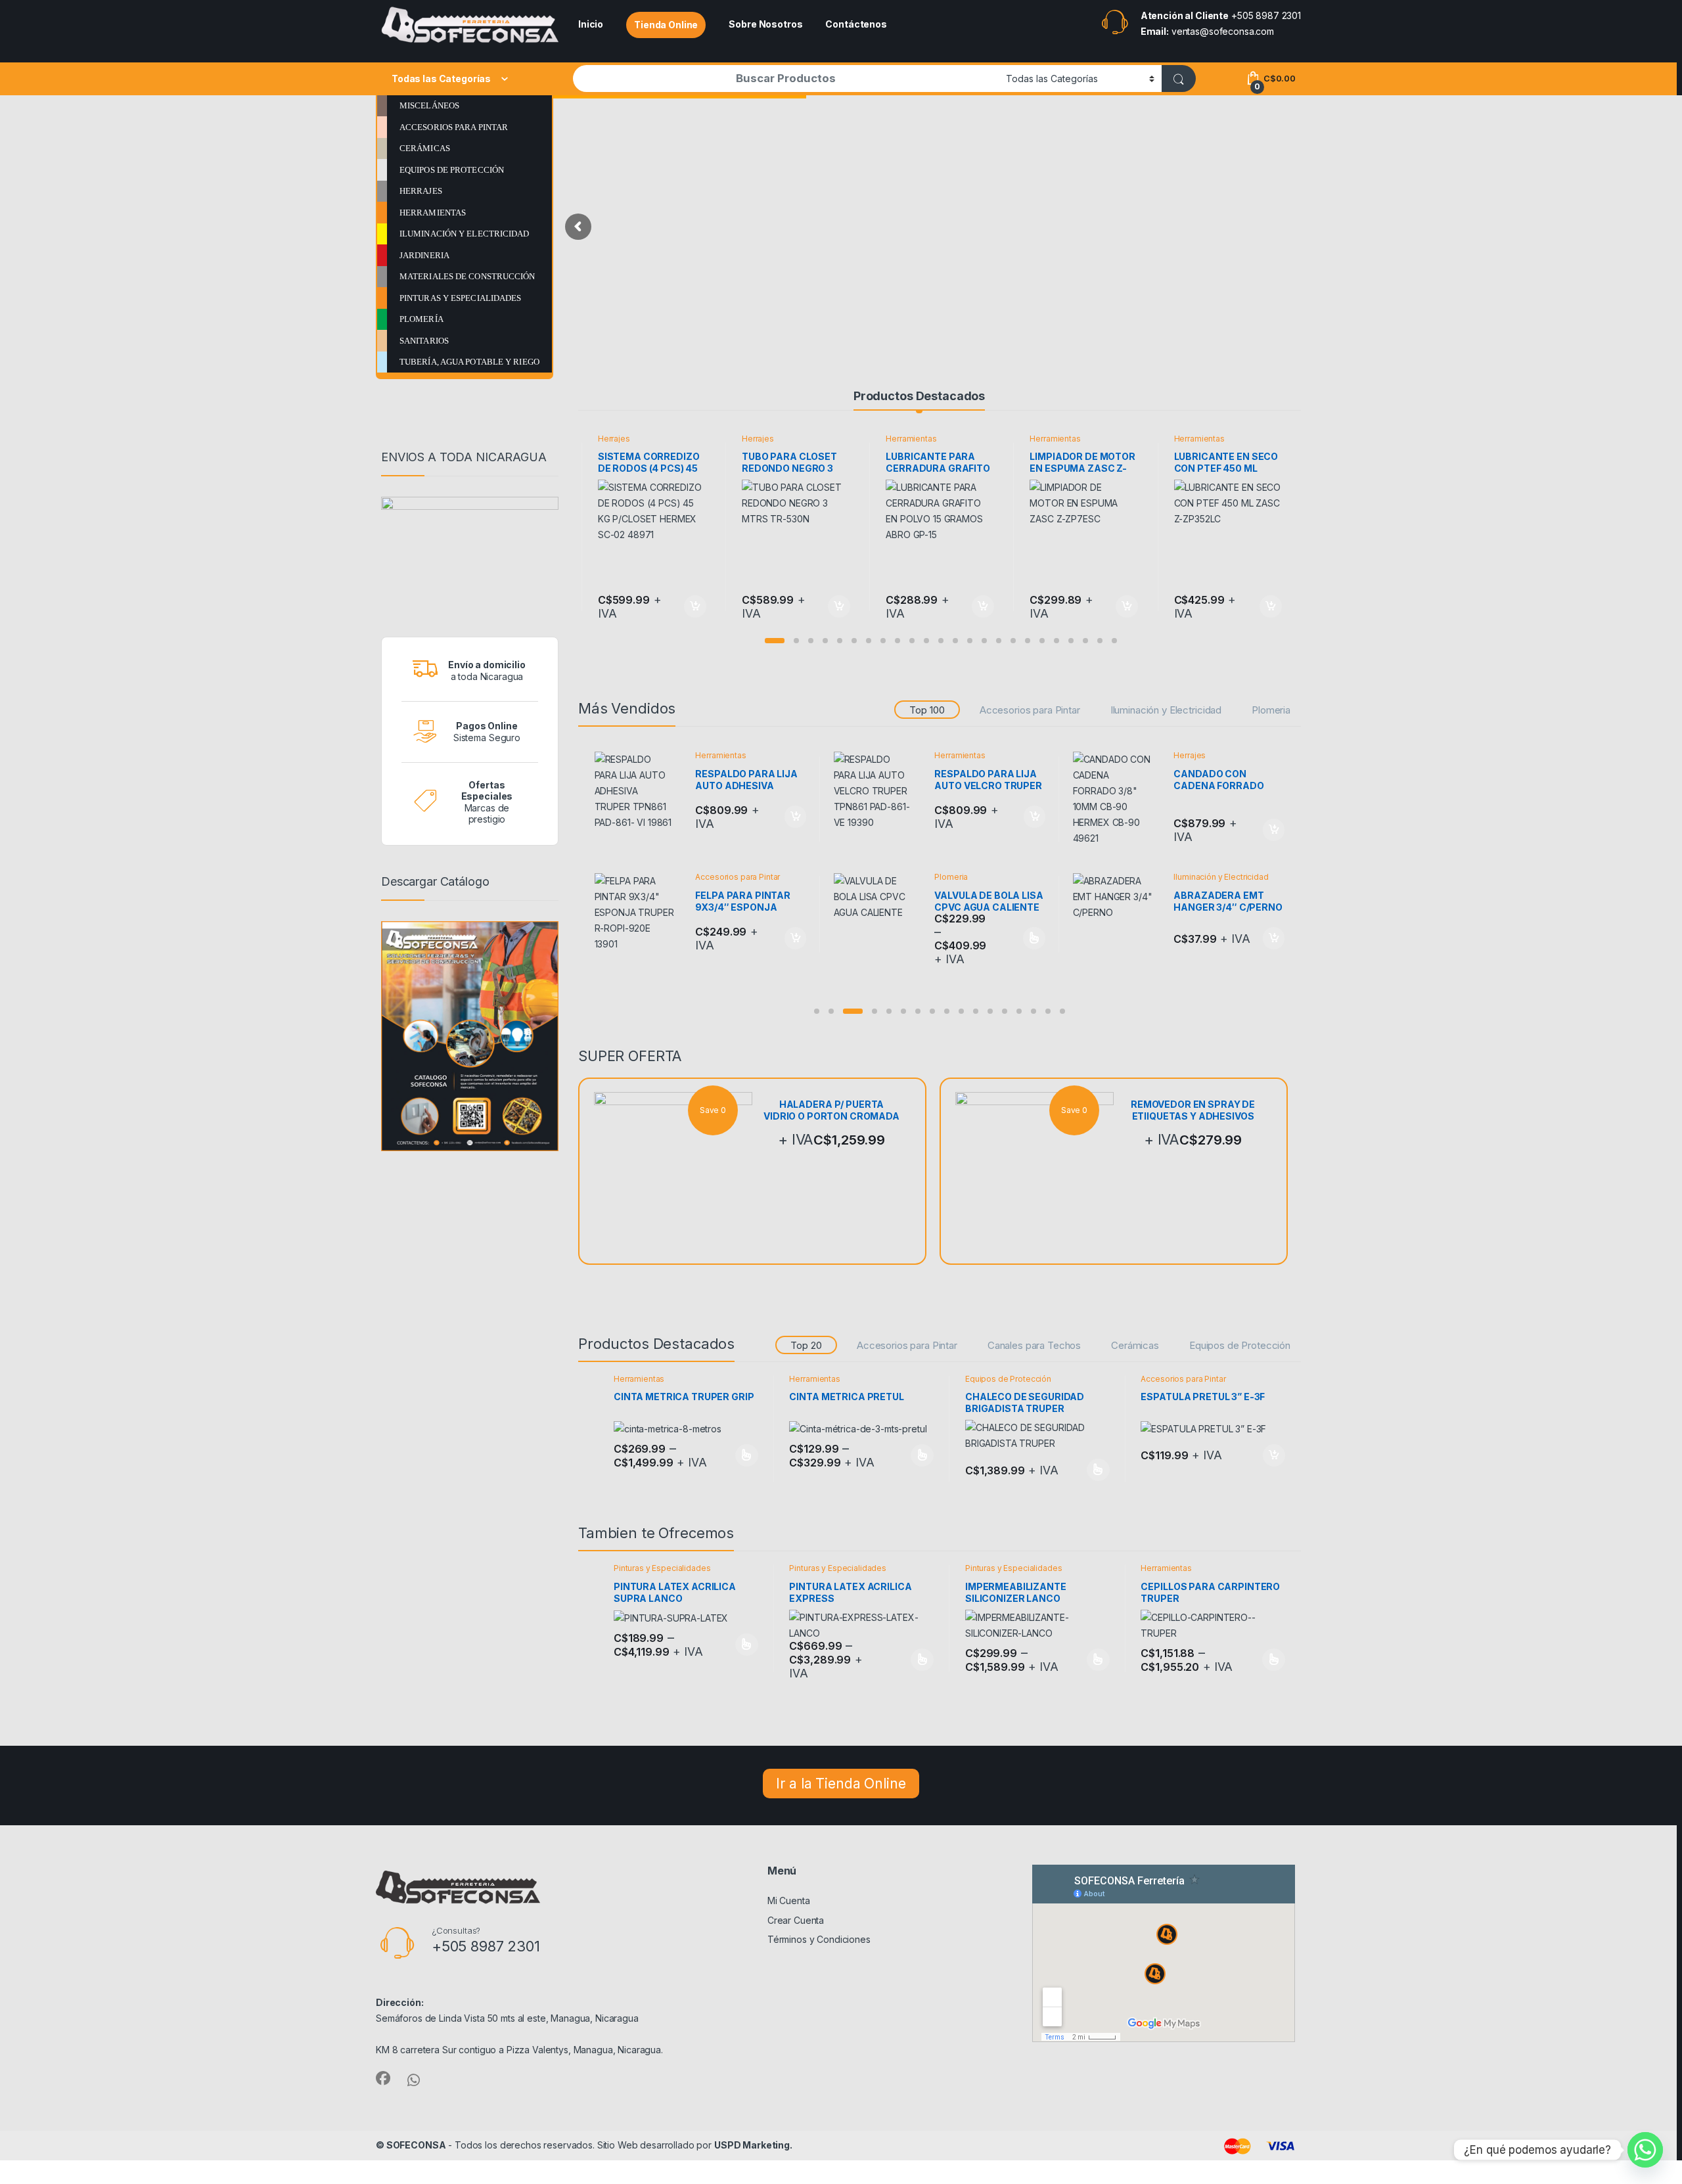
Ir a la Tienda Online (841, 1784)
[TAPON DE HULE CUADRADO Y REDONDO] (879, 901)
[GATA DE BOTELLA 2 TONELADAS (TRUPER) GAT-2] (1119, 901)
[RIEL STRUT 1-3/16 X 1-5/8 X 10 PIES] (640, 792)
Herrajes (421, 191)
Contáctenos (856, 24)
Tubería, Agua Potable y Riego (469, 362)
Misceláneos (429, 105)
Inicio (591, 24)
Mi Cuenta (789, 1900)
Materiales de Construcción (467, 276)
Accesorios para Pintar (454, 127)
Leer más (1034, 925)
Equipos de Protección (452, 170)
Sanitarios (424, 341)
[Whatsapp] (1645, 2150)
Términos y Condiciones (819, 1939)
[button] (775, 641)
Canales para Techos (1034, 1345)
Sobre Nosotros (765, 24)
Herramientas (433, 213)
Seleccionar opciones (732, 1455)
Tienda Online (666, 25)
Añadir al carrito (693, 606)
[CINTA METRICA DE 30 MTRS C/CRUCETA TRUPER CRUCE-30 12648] (1119, 792)
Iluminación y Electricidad (465, 234)
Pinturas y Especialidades (461, 298)
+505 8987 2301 (1266, 15)
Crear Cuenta (796, 1920)
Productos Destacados (919, 396)
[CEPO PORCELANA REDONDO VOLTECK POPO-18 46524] (879, 792)
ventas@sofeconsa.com (1223, 31)
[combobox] (786, 79)
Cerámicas (425, 148)
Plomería (421, 319)
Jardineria (424, 255)
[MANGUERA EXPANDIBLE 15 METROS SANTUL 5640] (640, 901)
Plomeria (1271, 710)
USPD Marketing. (753, 2145)
